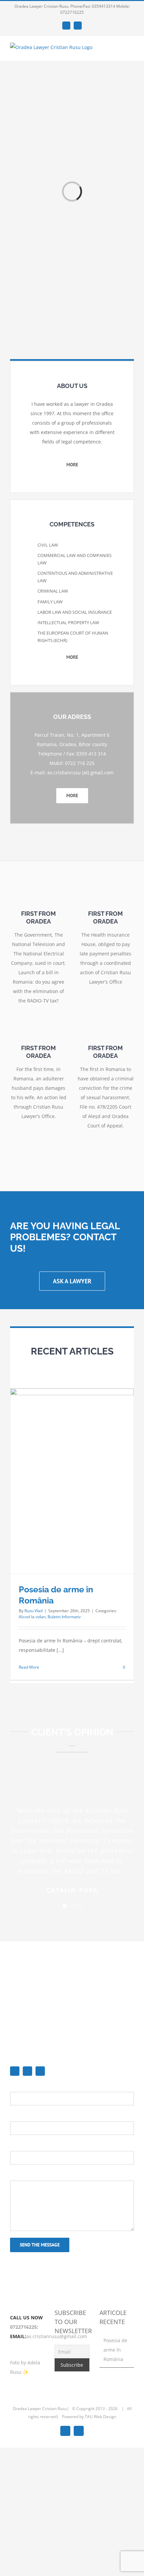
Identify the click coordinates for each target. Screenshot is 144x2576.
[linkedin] (27, 2071)
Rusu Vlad (33, 1611)
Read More (29, 1667)
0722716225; (24, 2327)
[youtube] (40, 2071)
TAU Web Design (100, 2417)
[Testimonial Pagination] (65, 1906)
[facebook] (15, 2071)
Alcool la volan (32, 1617)
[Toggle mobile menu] (131, 51)
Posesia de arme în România (115, 2350)
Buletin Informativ (64, 1617)
